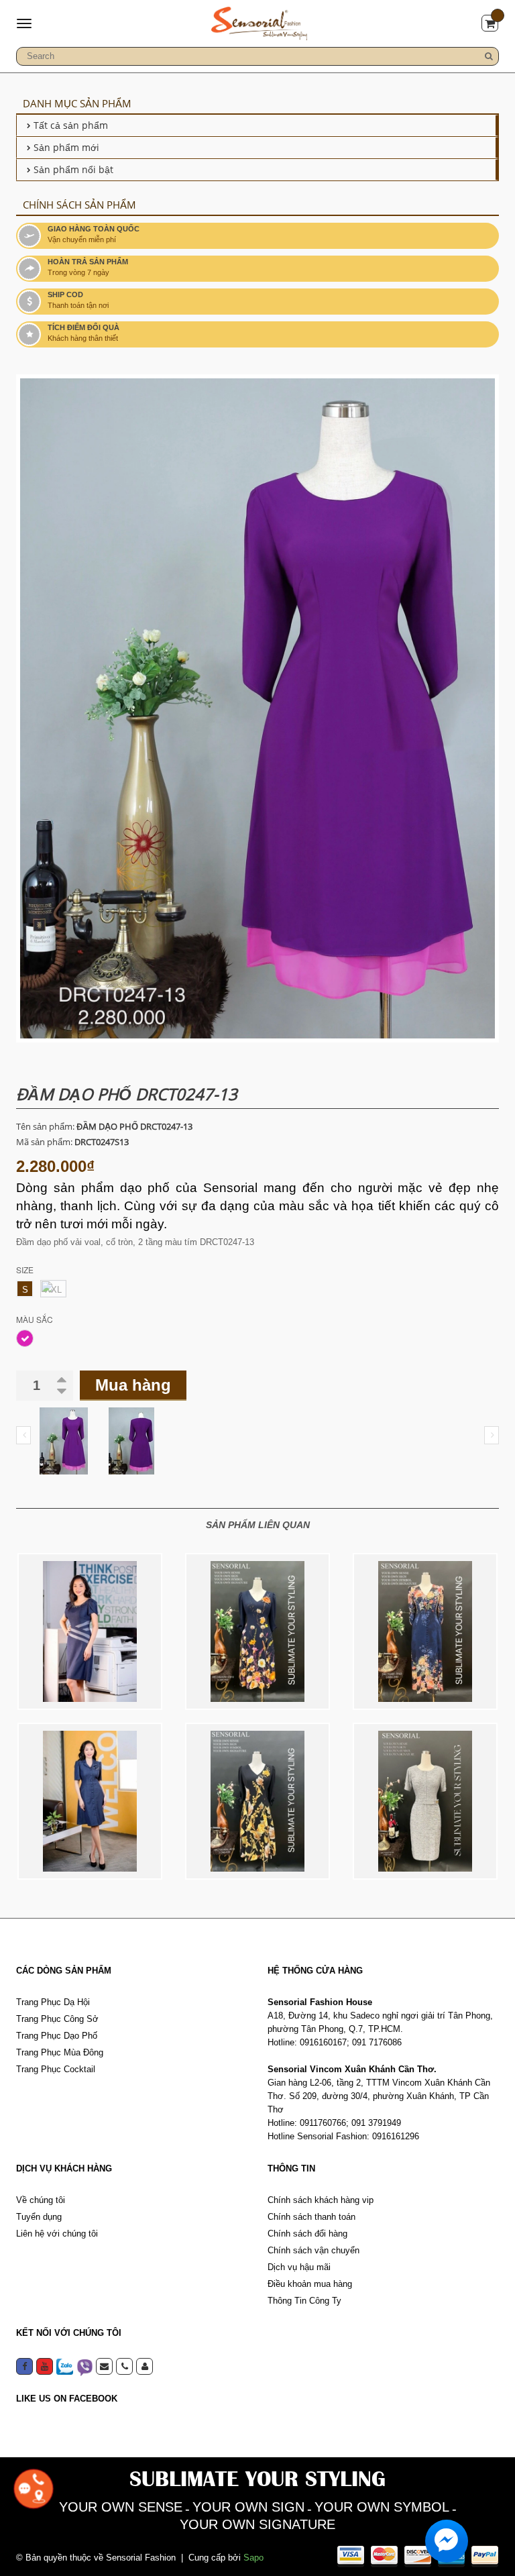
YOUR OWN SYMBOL (382, 2507)
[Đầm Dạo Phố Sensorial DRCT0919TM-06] (425, 1801)
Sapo (253, 2558)
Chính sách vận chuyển (313, 2250)
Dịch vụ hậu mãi (299, 2267)
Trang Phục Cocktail (56, 2069)
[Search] (489, 56)
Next (492, 1435)
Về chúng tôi (41, 2200)
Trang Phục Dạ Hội (53, 2002)
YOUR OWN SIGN (248, 2507)
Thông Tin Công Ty (304, 2301)
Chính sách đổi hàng (307, 2234)
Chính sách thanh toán (311, 2217)
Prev (23, 1435)
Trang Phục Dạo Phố (57, 2036)
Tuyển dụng (39, 2217)
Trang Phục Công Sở (57, 2019)
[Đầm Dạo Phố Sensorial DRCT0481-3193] (425, 1631)
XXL (53, 1290)
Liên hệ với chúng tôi (57, 2234)
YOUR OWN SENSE (121, 2507)
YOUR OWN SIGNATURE (257, 2524)
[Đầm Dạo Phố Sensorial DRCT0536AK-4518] (257, 1801)
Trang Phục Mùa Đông (60, 2052)
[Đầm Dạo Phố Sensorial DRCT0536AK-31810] (257, 1631)
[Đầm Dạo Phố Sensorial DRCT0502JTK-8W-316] (90, 1631)
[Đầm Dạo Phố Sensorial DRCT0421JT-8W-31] (90, 1801)
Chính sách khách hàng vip (321, 2200)
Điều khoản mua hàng (310, 2284)
